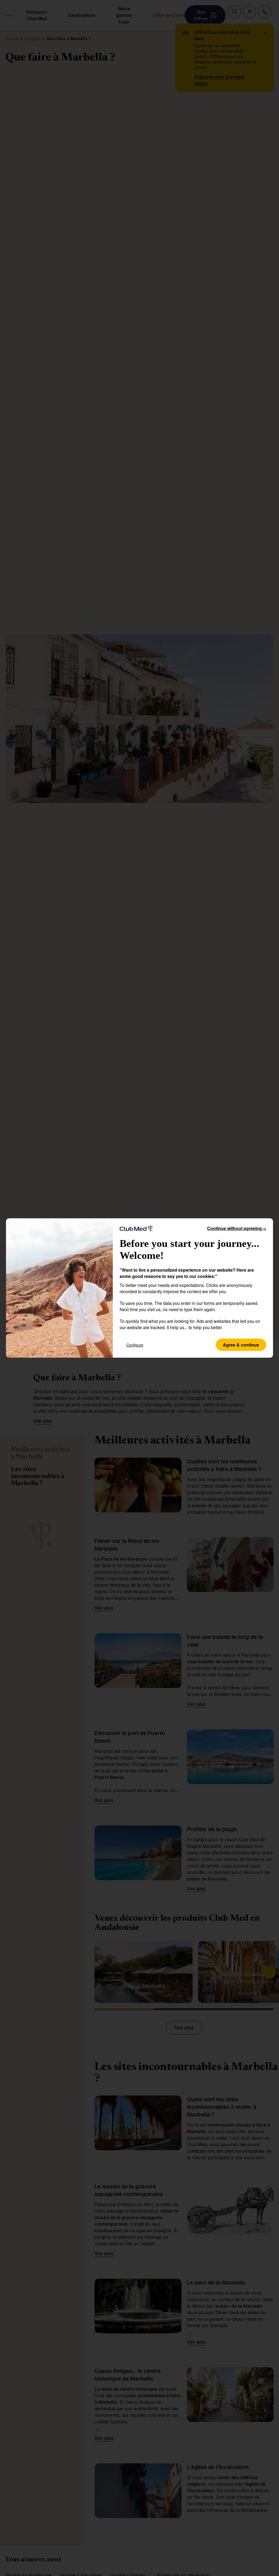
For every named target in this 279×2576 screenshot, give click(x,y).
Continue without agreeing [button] (237, 1228)
